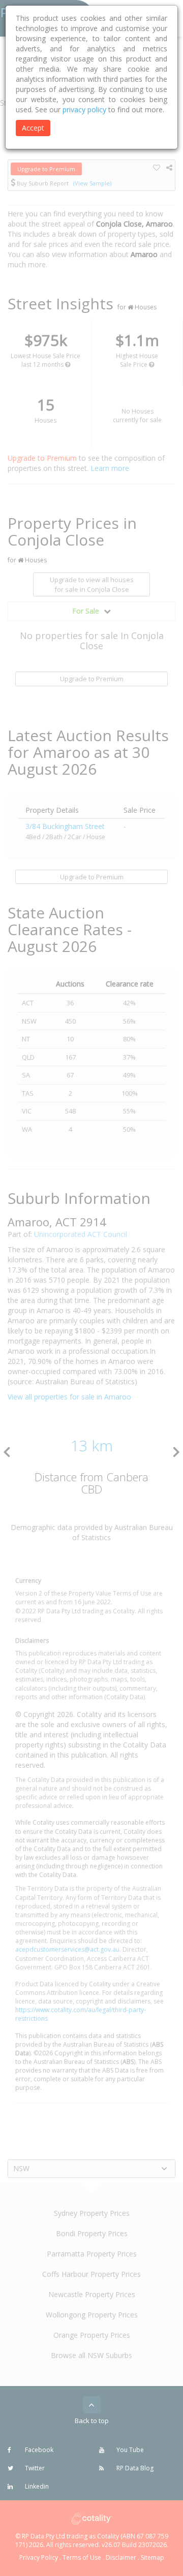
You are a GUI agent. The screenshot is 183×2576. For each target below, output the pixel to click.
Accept (33, 128)
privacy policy (84, 109)
